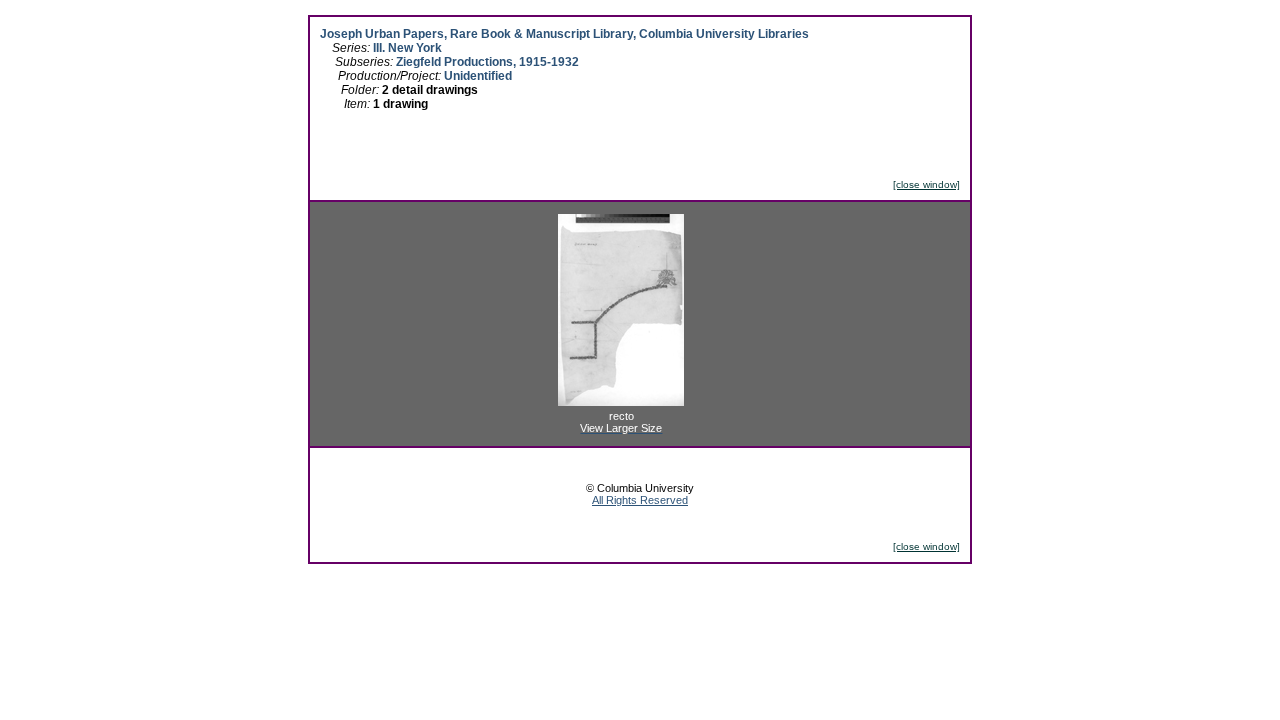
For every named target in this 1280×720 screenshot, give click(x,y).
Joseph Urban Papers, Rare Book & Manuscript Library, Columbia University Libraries (564, 34)
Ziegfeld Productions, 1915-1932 (487, 62)
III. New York (407, 48)
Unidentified (478, 76)
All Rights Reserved (640, 500)
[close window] (926, 184)
